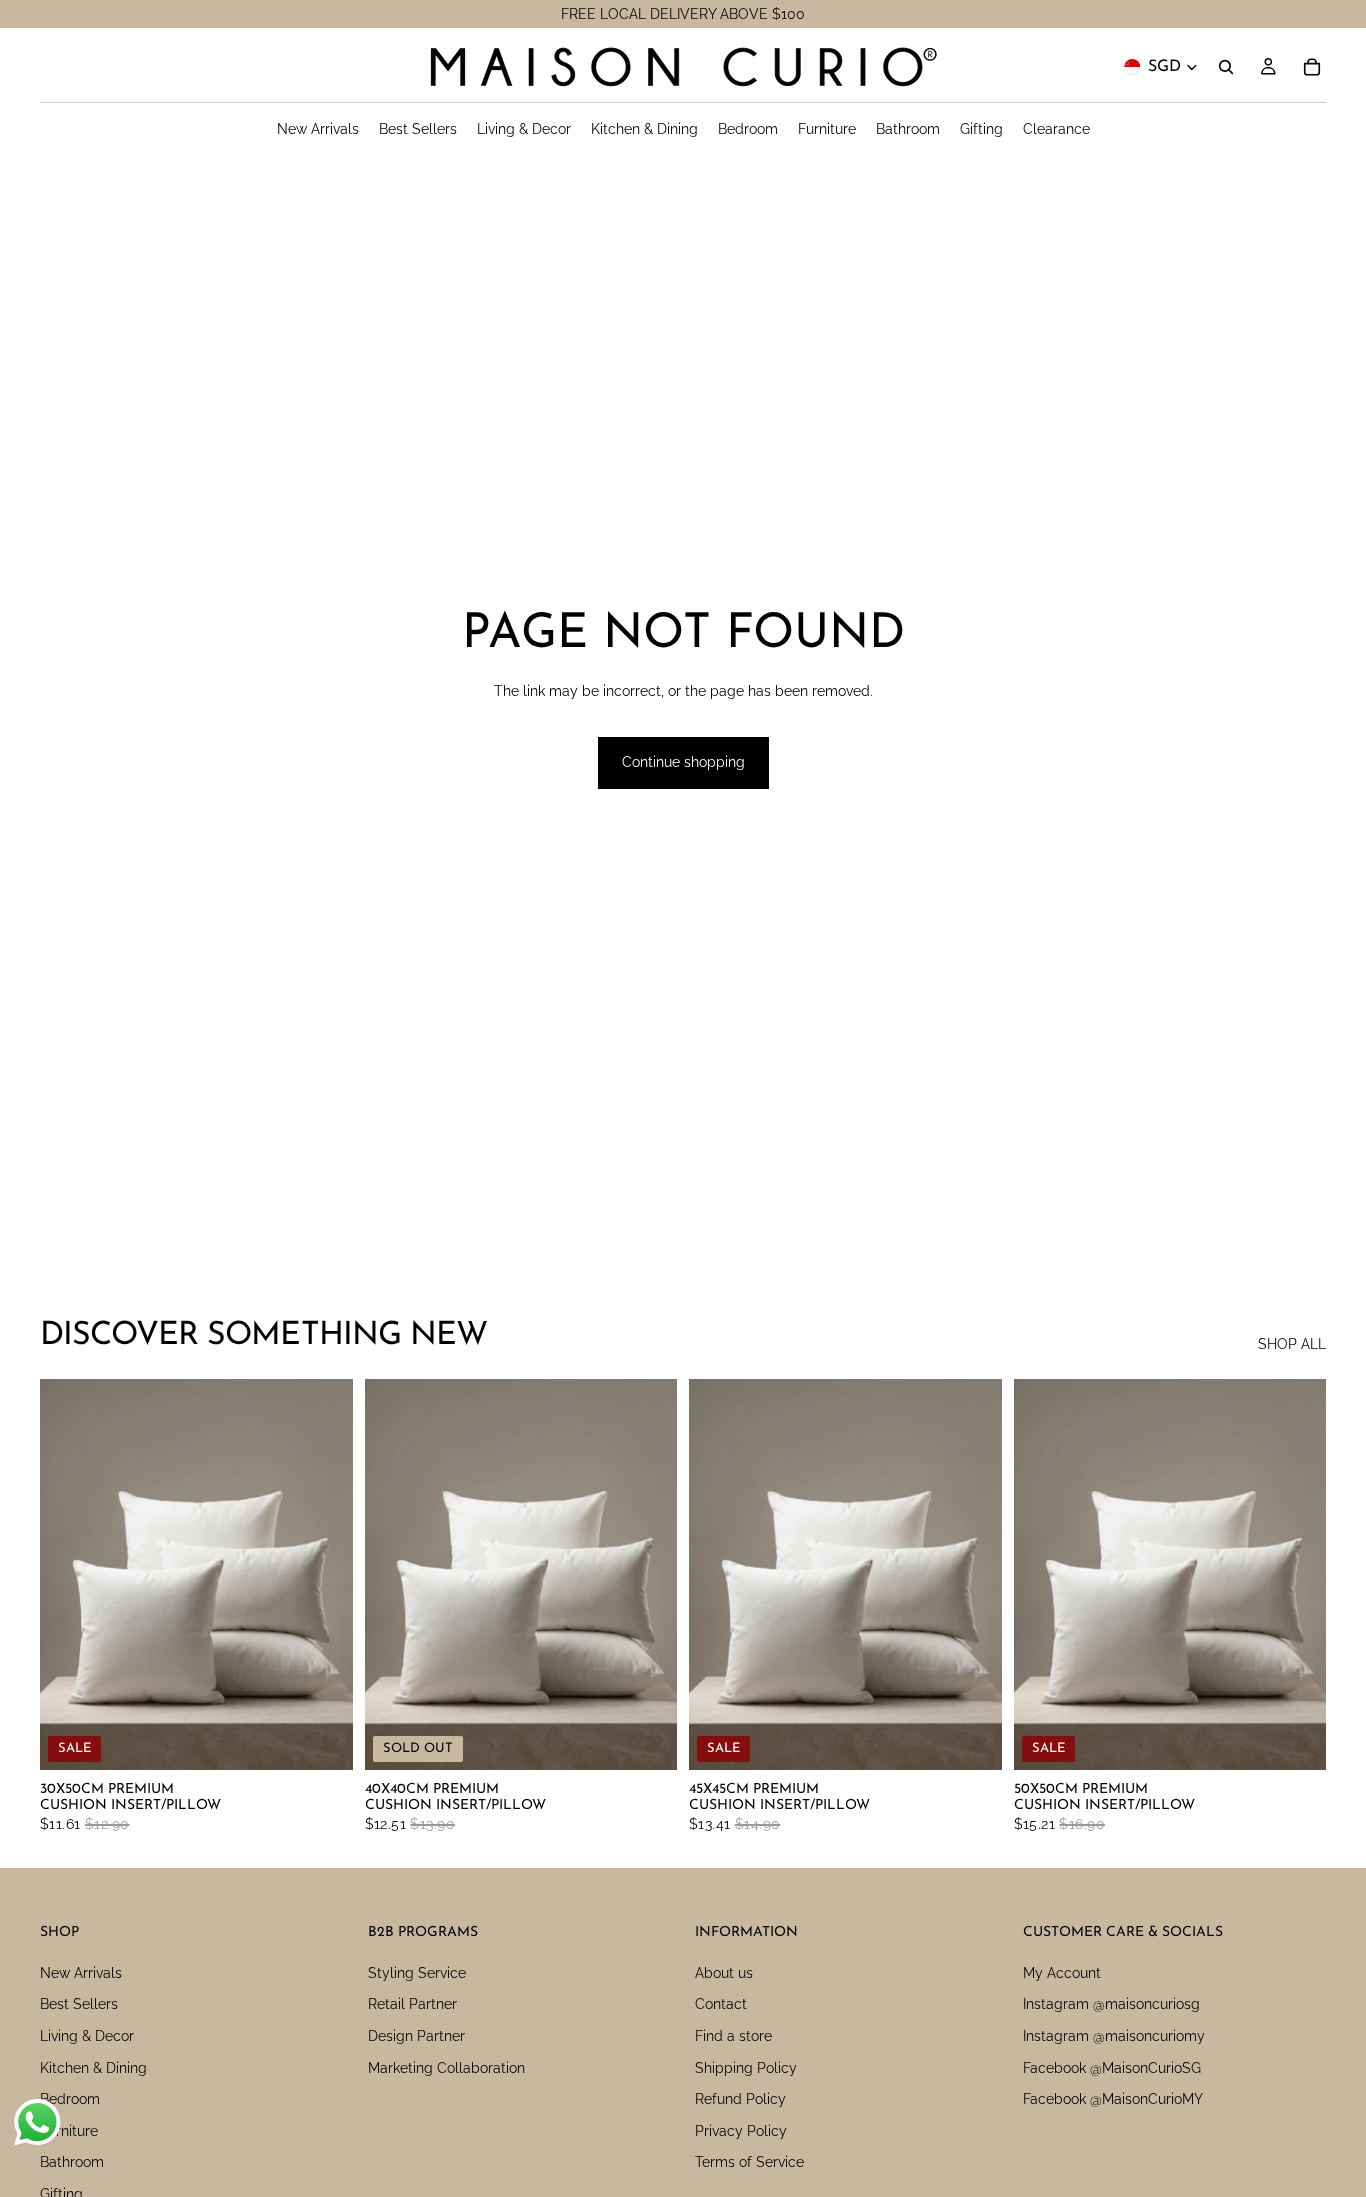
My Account (1062, 1973)
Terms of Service (749, 2163)
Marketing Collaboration (446, 2068)
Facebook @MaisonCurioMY (1113, 2099)
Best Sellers (79, 2005)
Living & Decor (87, 2036)
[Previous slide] (70, 1575)
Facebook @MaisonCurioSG (1112, 2068)
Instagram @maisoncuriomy (1114, 2036)
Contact (721, 2005)
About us (724, 1973)
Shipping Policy (746, 2068)
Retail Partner (412, 2005)
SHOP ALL (1292, 1344)
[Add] (322, 1739)
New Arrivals (81, 1973)
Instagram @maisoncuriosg (1111, 2005)
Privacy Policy (741, 2131)
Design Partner (416, 2036)
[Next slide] (323, 1575)
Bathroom (72, 2163)
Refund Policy (740, 2099)
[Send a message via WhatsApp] (37, 2122)
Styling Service (417, 1973)
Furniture (69, 2131)
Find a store (733, 2036)
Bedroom (70, 2099)
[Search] (1226, 67)
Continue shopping (683, 762)
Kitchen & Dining (93, 2068)
